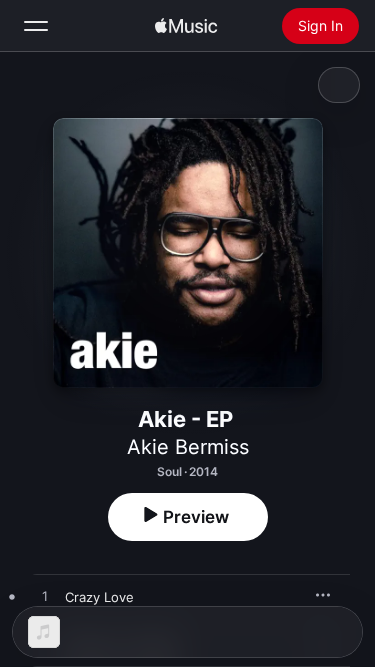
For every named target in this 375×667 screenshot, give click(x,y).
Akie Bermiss (188, 447)
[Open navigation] (36, 26)
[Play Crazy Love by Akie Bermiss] (45, 597)
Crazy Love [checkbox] (99, 597)
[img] (186, 26)
